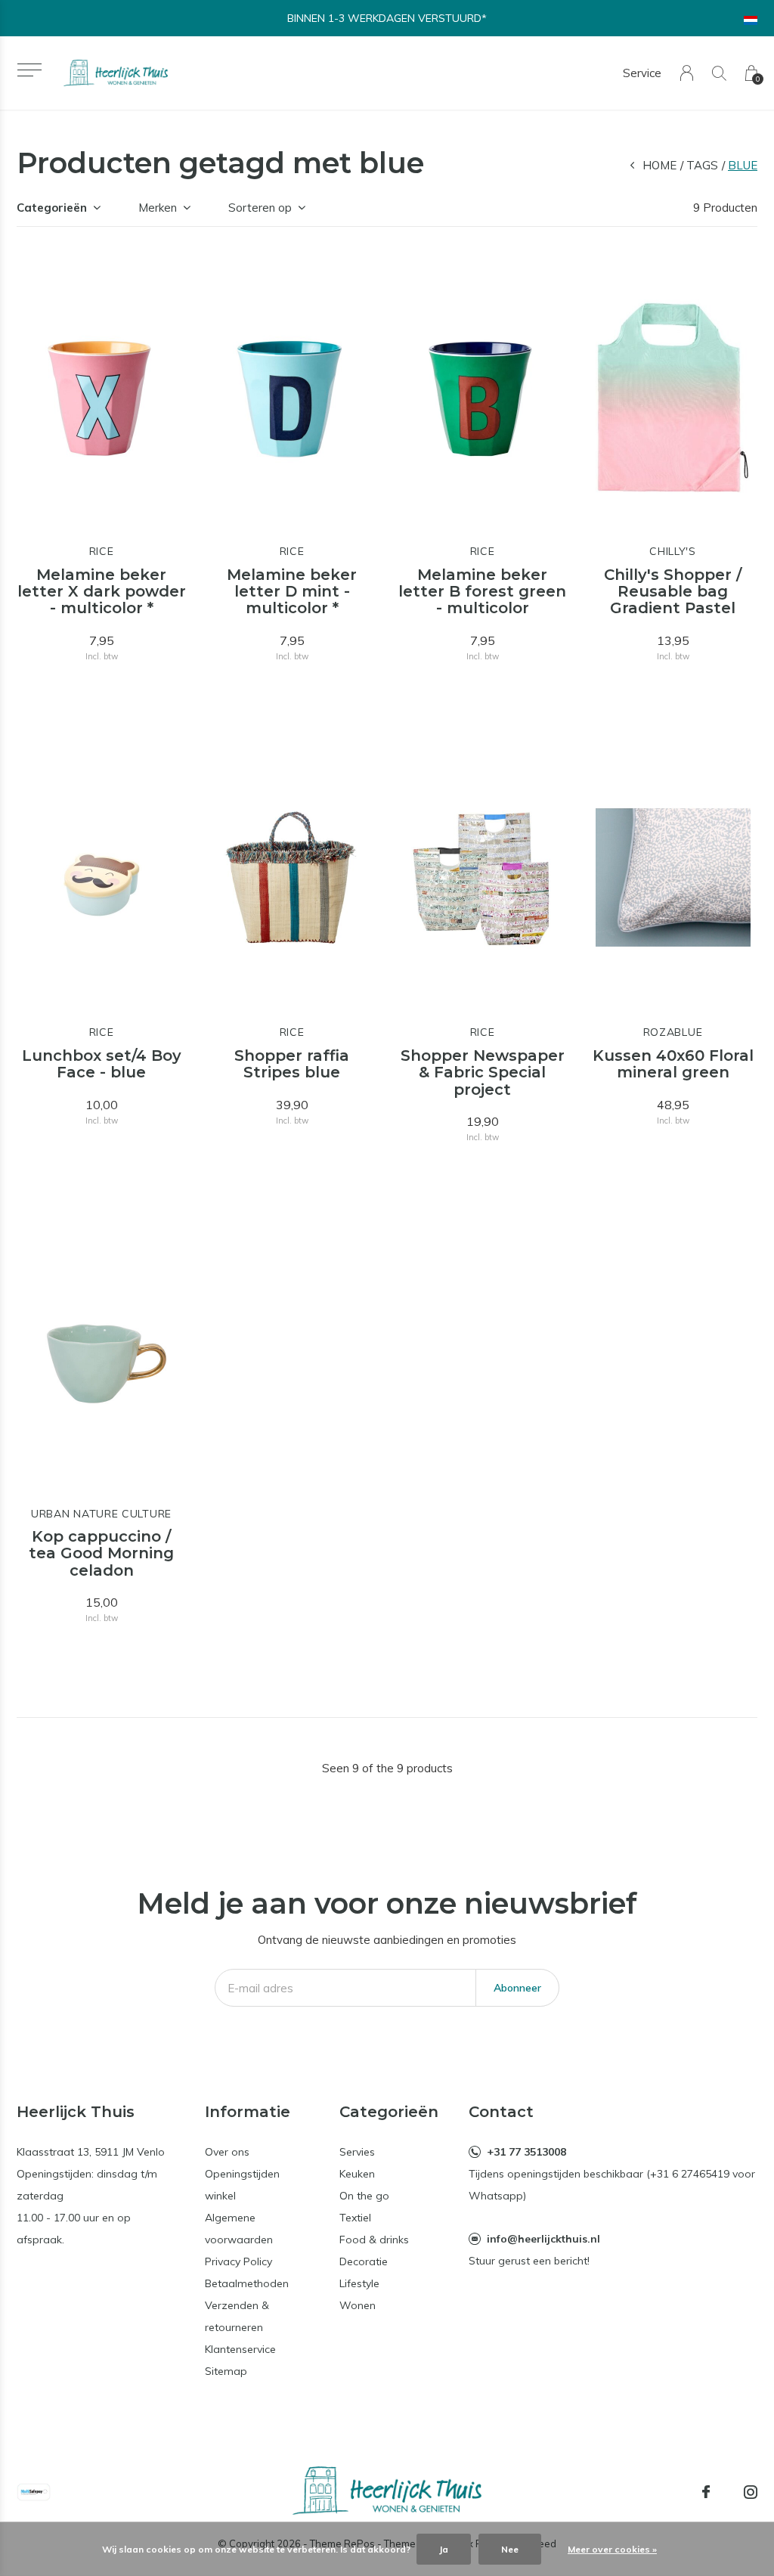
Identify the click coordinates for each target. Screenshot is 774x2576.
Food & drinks (374, 2240)
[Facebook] (706, 2492)
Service (642, 73)
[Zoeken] (719, 73)
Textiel (355, 2218)
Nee (510, 2549)
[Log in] (687, 73)
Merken (158, 208)
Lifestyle (359, 2283)
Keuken (357, 2174)
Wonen (358, 2305)
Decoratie (364, 2261)
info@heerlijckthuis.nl (543, 2239)
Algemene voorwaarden (239, 2229)
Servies (357, 2152)
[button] (29, 70)
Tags (702, 165)
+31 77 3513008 (526, 2152)
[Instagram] (751, 2492)
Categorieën (52, 208)
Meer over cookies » (612, 2549)
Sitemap (226, 2371)
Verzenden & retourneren (237, 2316)
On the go (364, 2196)
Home (659, 165)
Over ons (227, 2152)
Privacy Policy (238, 2261)
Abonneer (517, 1988)
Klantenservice (240, 2349)
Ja (444, 2549)
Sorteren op (260, 208)
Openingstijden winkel (242, 2185)
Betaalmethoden (247, 2283)
